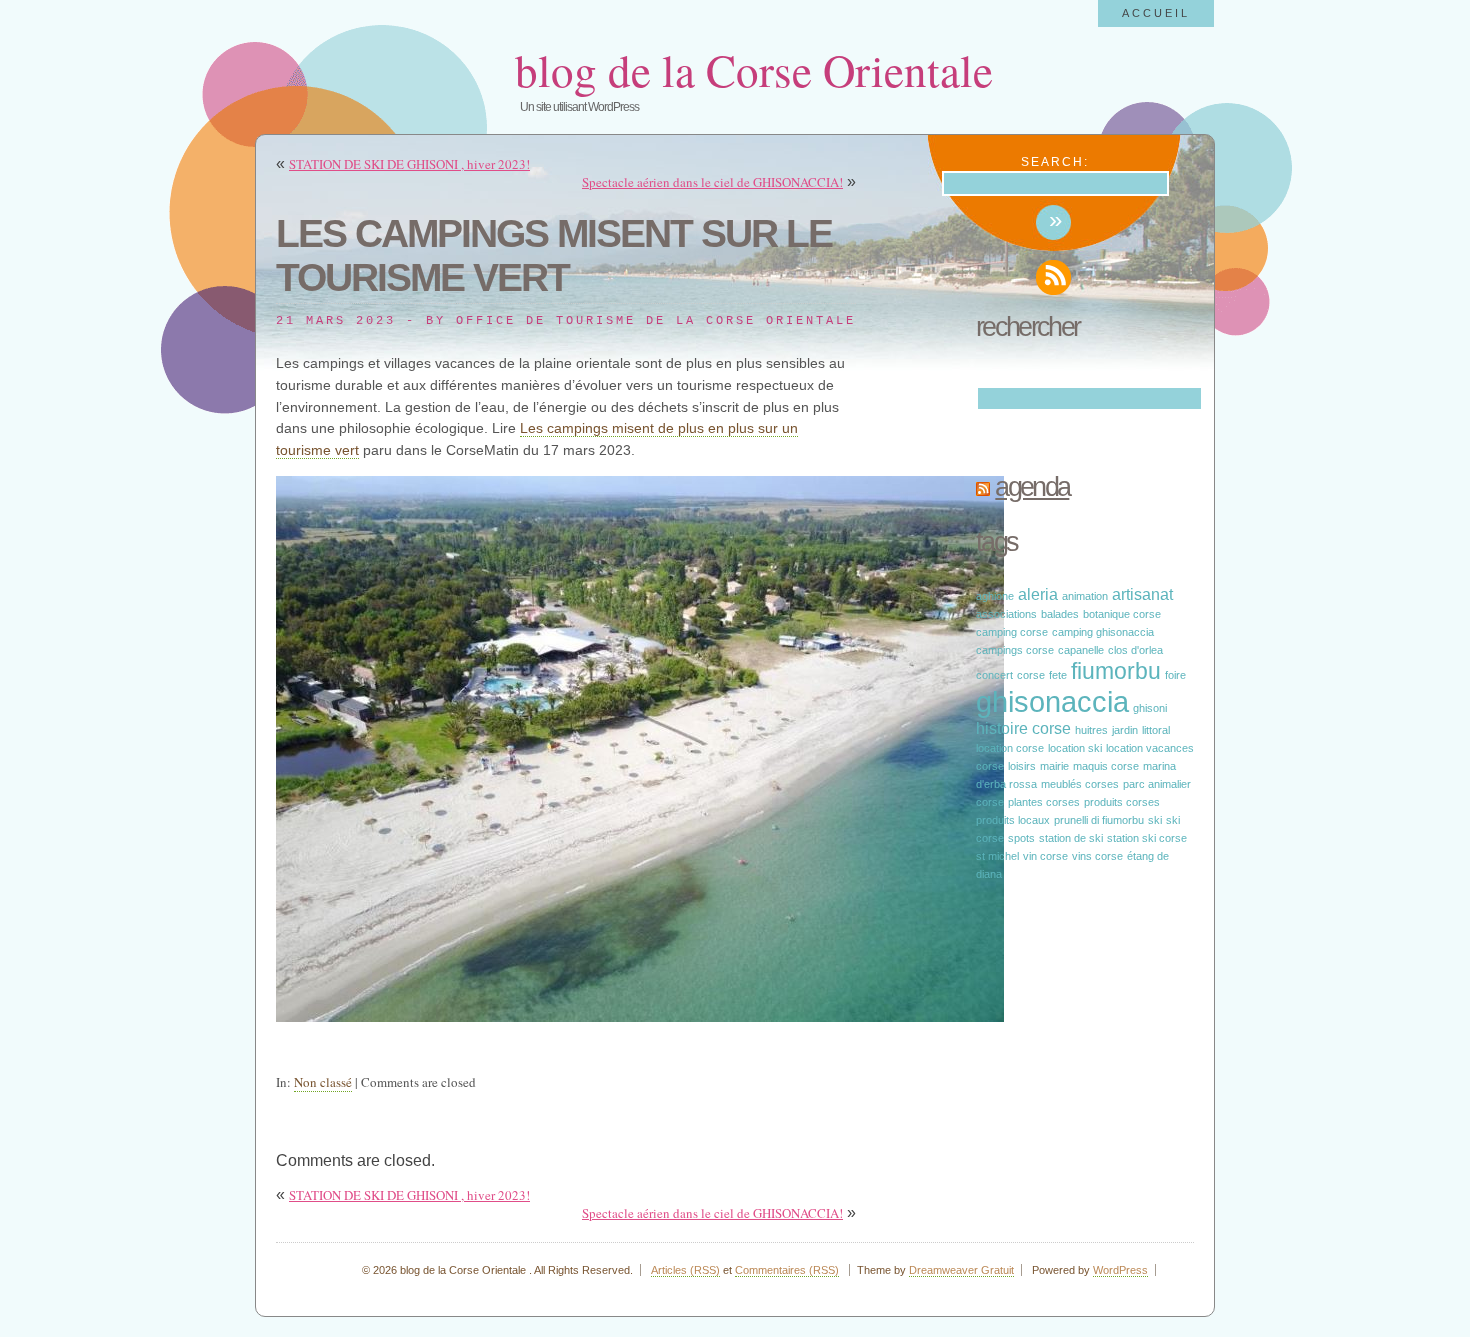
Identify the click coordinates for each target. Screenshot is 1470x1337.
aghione (995, 596)
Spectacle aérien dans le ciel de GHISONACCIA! (712, 182)
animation (1085, 596)
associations (1006, 614)
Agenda (1032, 487)
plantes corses (1044, 802)
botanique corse (1122, 614)
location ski (1075, 748)
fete (1058, 675)
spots (1021, 838)
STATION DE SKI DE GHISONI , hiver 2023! (409, 164)
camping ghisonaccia (1103, 632)
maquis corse (1106, 766)
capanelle (1081, 650)
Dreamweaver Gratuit (961, 1270)
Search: (1055, 162)
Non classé (323, 1082)
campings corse (1015, 650)
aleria (1038, 594)
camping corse (1012, 632)
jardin (1125, 730)
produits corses (1122, 802)
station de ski (1071, 838)
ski (1155, 820)
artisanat (1142, 594)
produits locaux (1013, 820)
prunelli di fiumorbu (1099, 820)
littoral (1156, 730)
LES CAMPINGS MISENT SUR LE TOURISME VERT (554, 255)
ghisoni (1150, 708)
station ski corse (1147, 838)
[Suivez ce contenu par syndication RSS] (983, 487)
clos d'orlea (1135, 650)
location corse (1010, 748)
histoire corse (1023, 728)
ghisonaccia (1052, 701)
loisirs (1022, 766)
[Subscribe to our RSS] (1053, 277)
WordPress (1120, 1270)
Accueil (1156, 13)
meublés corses (1080, 784)
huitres (1091, 730)
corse (1031, 675)
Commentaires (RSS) (787, 1270)
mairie (1054, 766)
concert (994, 675)
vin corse (1045, 856)
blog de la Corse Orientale (754, 70)
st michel (997, 856)
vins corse (1097, 856)
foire (1175, 675)
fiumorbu (1116, 671)
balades (1060, 614)
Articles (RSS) (685, 1270)
